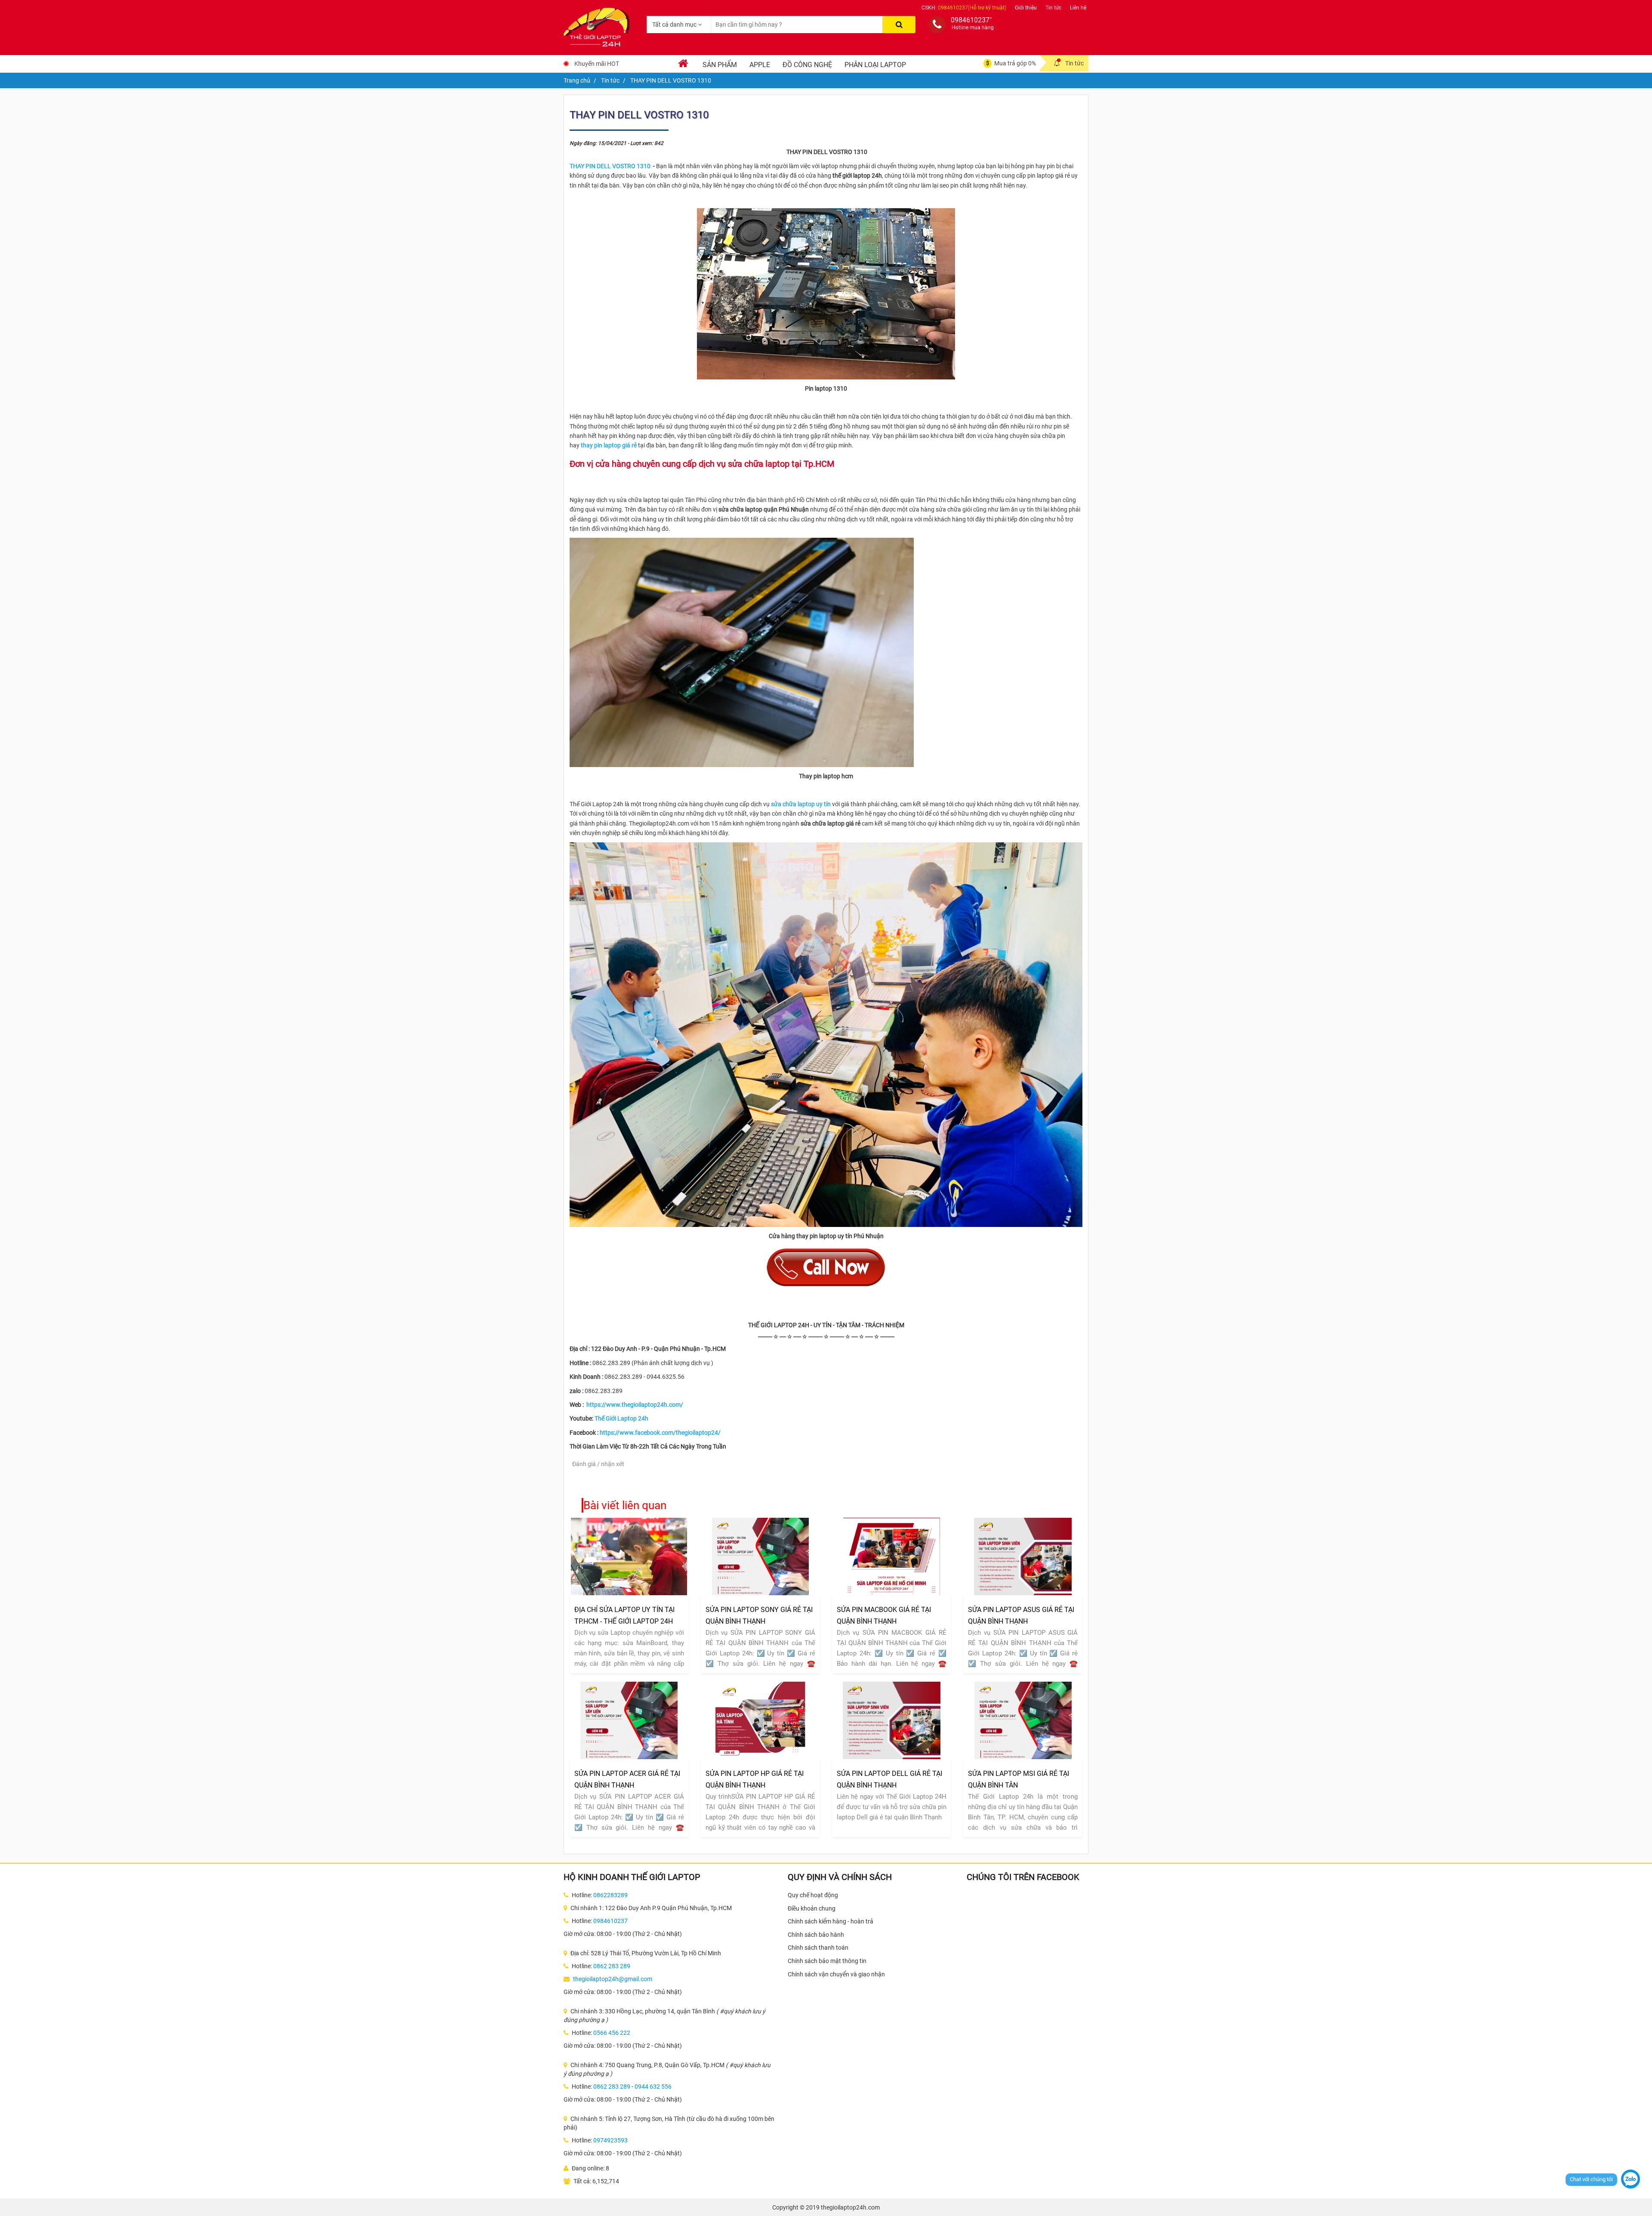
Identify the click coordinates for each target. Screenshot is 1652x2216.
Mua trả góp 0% (1015, 63)
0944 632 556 (653, 2087)
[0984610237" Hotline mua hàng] (937, 25)
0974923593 (610, 2140)
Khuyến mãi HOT (597, 64)
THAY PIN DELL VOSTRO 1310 (611, 166)
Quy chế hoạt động (813, 1895)
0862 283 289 (612, 1966)
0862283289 (610, 1895)
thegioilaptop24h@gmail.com (613, 1979)
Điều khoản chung (812, 1908)
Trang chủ (577, 80)
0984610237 (610, 1921)
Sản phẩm (720, 65)
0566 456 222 (612, 2033)
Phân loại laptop (875, 65)
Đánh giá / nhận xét (598, 1464)
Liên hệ (1078, 8)
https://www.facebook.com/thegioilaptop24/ (660, 1433)
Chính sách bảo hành (816, 1935)
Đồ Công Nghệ (807, 65)
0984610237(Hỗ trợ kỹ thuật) (972, 8)
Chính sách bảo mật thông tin (827, 1961)
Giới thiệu (1026, 8)
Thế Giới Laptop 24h (621, 1418)
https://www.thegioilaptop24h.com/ (635, 1405)
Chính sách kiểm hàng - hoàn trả (831, 1921)
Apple (760, 65)
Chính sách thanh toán (818, 1948)
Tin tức (1053, 8)
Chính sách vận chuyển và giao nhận (836, 1974)
